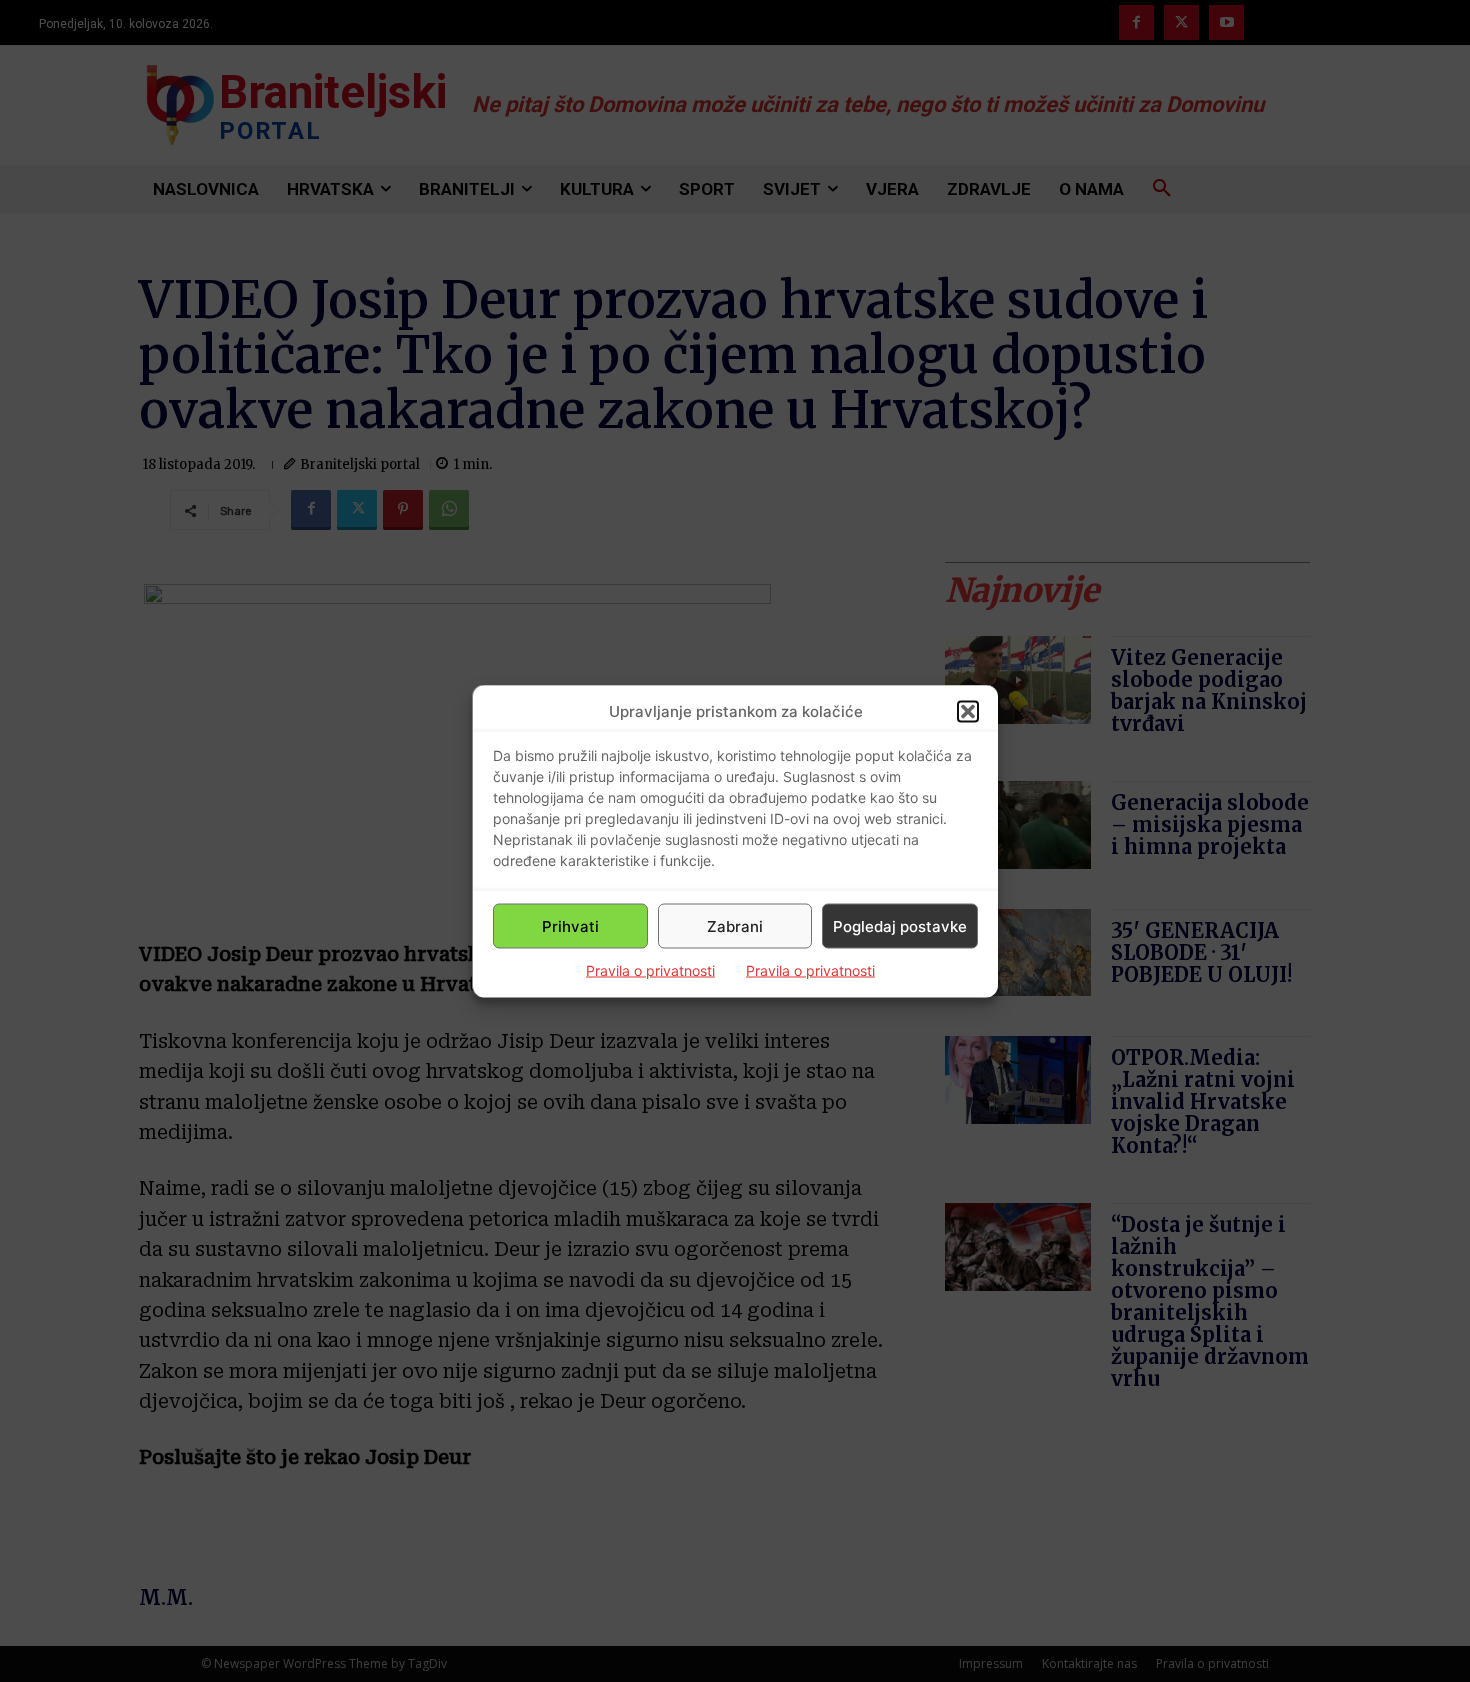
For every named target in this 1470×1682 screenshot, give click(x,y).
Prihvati (570, 925)
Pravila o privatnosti (650, 970)
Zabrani (735, 925)
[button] (968, 711)
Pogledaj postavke (900, 925)
